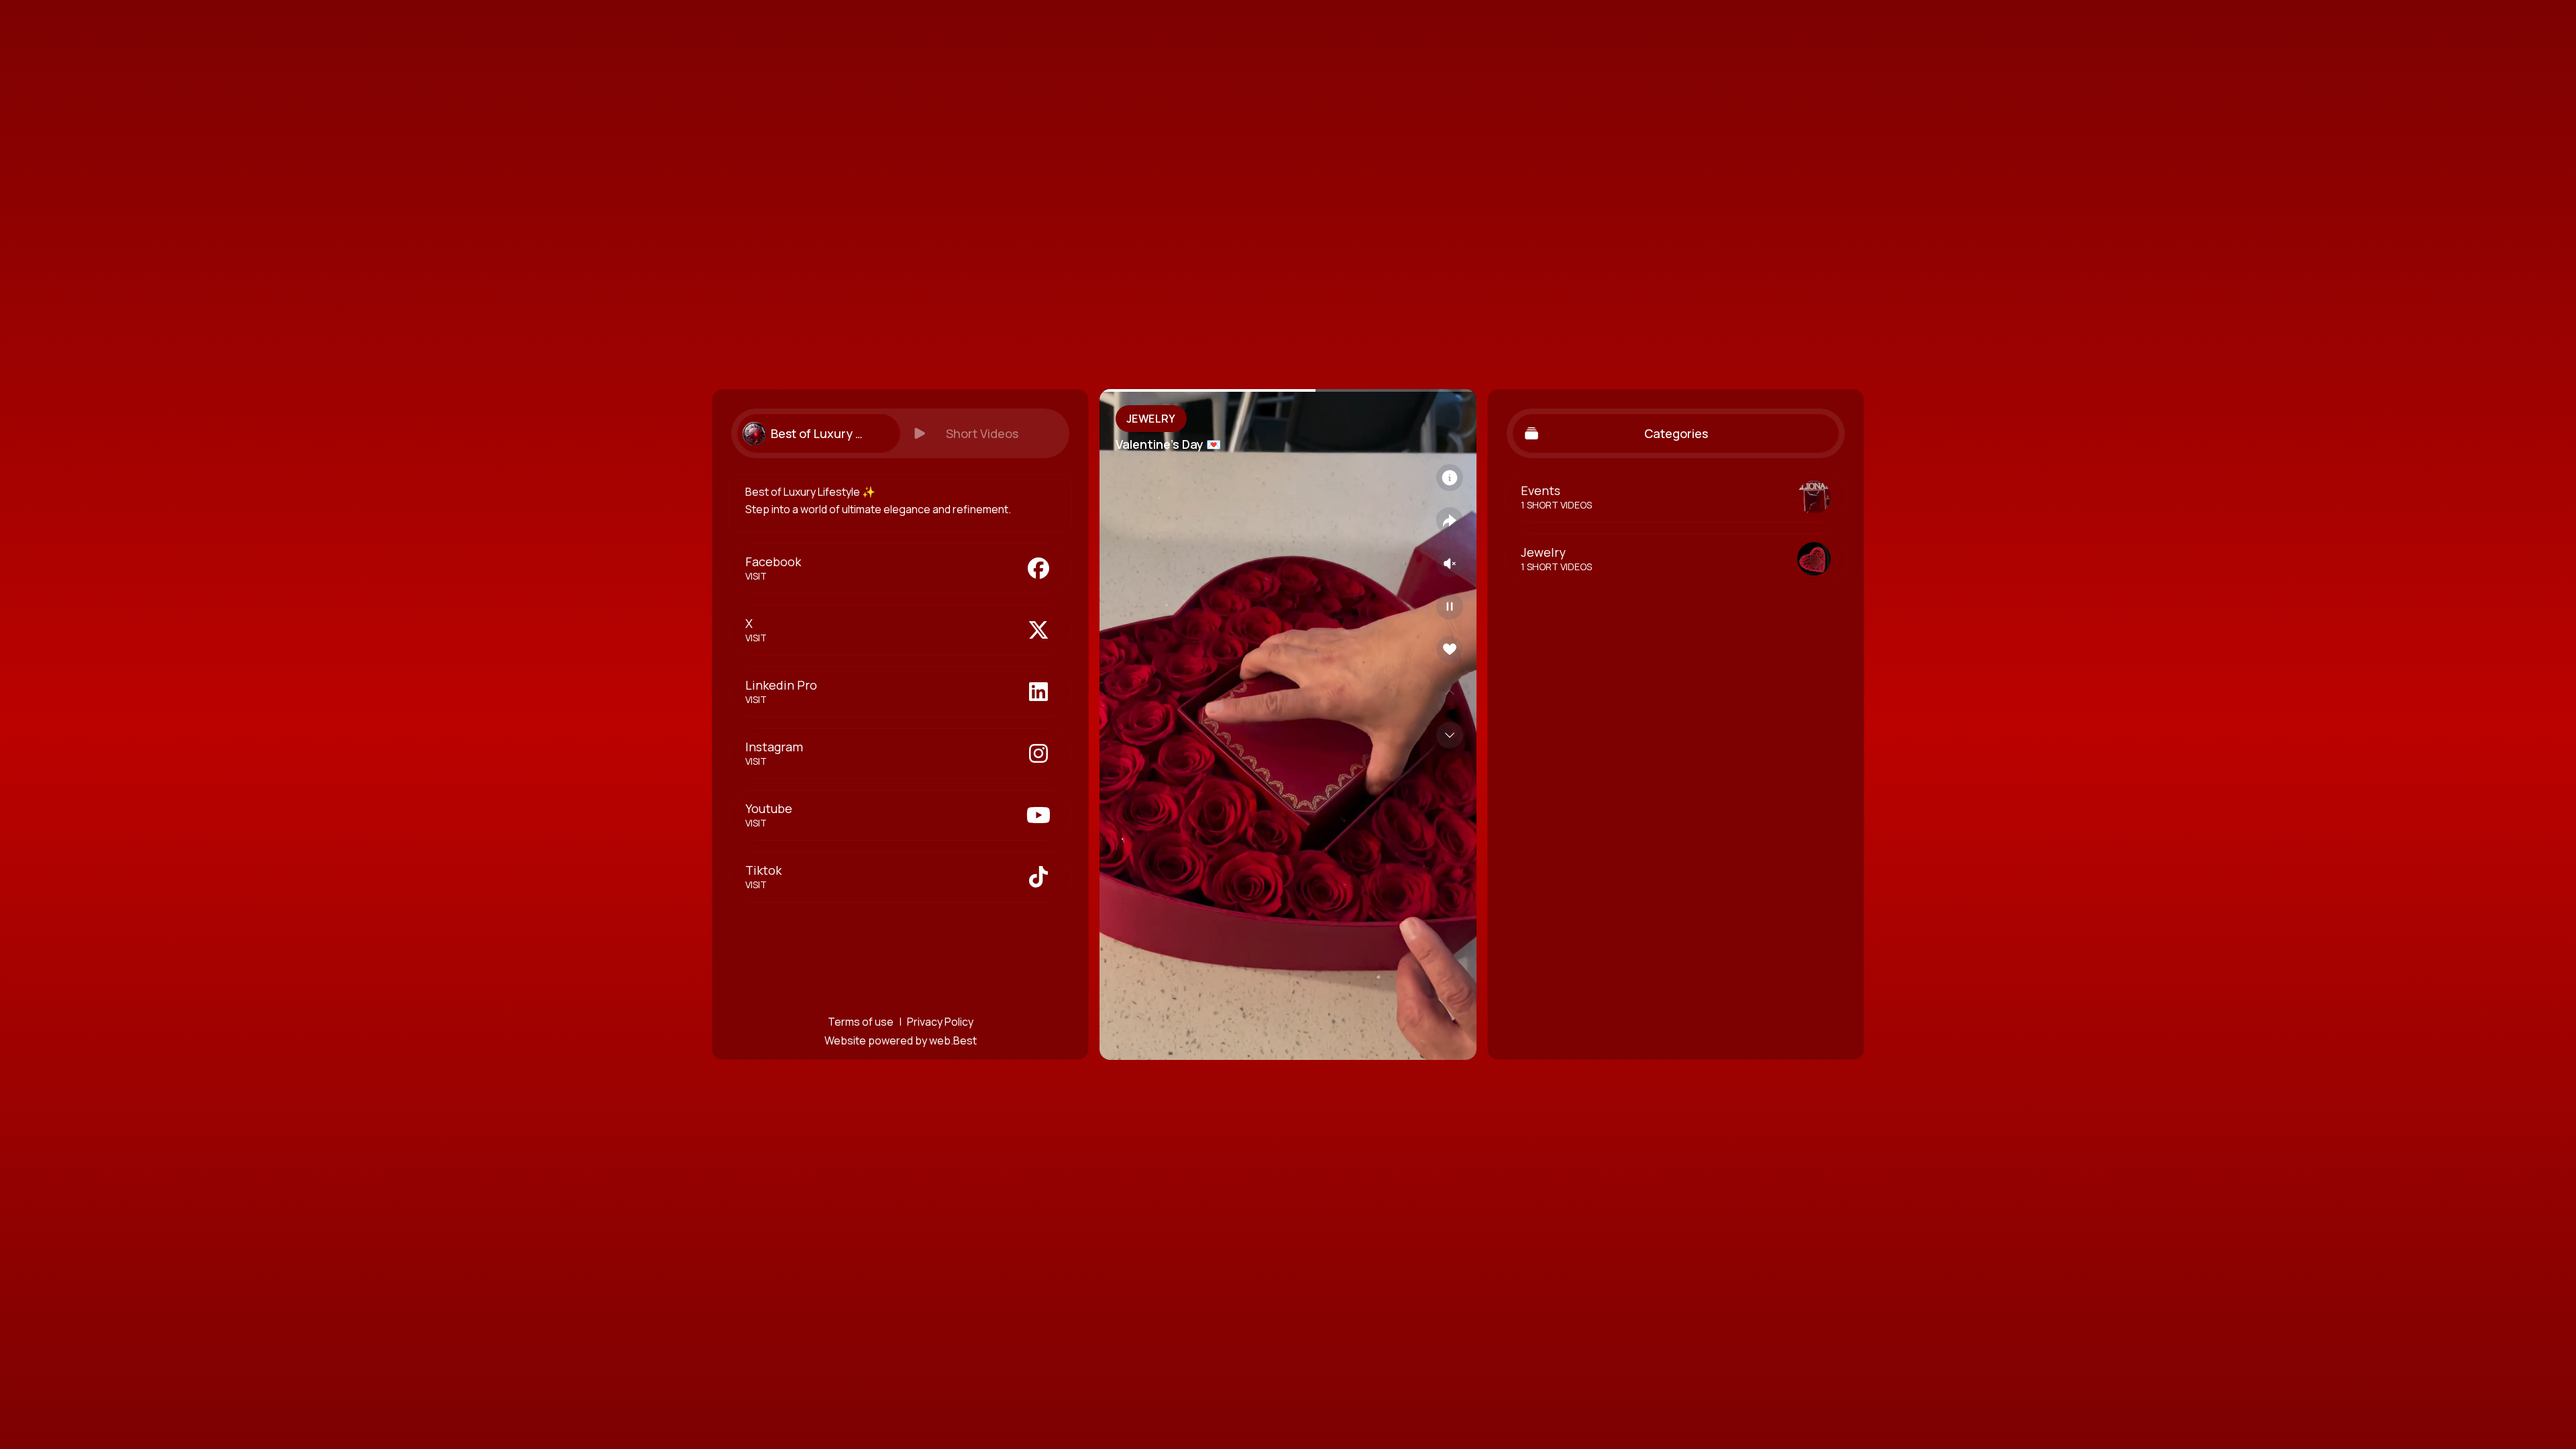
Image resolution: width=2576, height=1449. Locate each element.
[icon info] (1450, 478)
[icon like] (1450, 649)
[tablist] (900, 433)
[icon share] (1450, 521)
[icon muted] (1450, 563)
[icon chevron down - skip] (1450, 735)
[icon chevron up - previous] (1450, 692)
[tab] (818, 433)
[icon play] (1450, 606)
